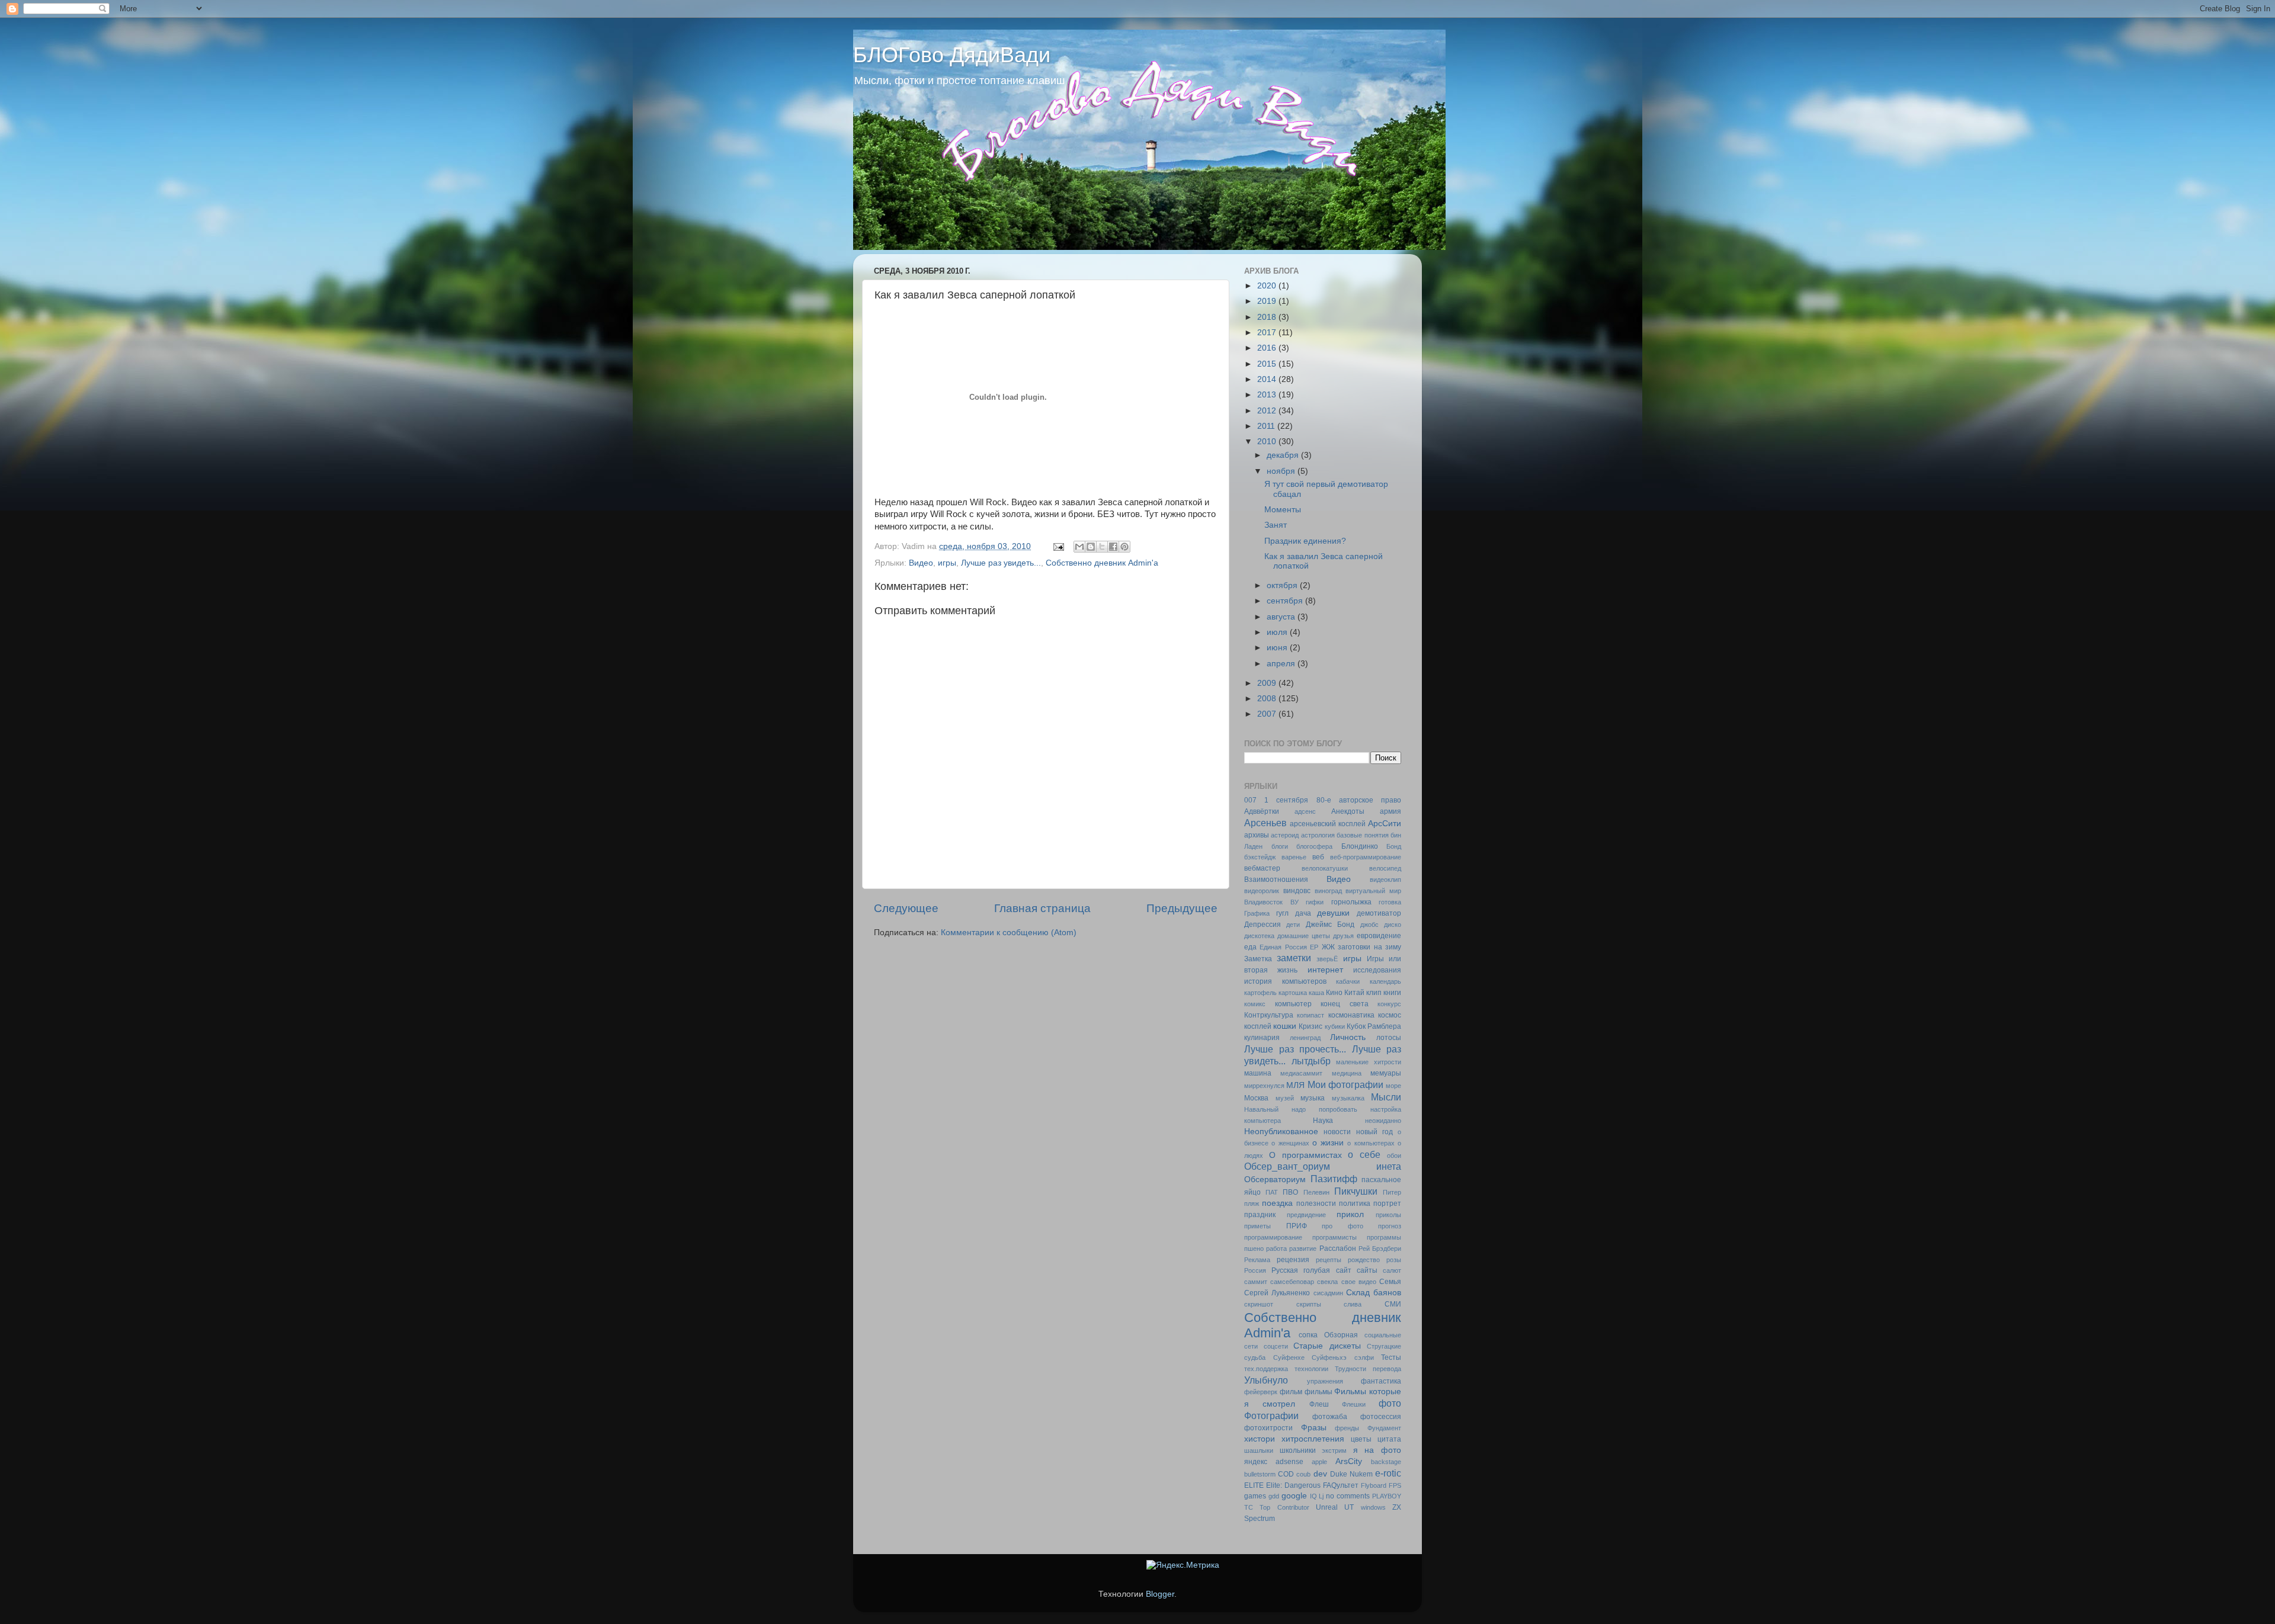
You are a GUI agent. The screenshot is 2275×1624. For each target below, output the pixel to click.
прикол (1350, 1214)
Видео (921, 563)
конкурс (1389, 1004)
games (1255, 1496)
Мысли (1386, 1097)
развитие (1303, 1249)
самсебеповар (1292, 1282)
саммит (1256, 1282)
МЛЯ (1295, 1085)
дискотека (1259, 936)
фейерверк (1261, 1392)
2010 (1268, 442)
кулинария (1262, 1038)
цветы (1361, 1439)
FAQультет (1341, 1485)
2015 (1268, 364)
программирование (1273, 1237)
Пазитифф (1334, 1179)
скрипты (1309, 1304)
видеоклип (1385, 880)
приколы (1388, 1215)
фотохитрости (1268, 1428)
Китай (1354, 993)
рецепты (1329, 1260)
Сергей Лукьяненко (1277, 1293)
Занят (1276, 525)
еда (1250, 947)
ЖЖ (1328, 947)
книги (1392, 993)
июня (1278, 648)
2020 (1268, 286)
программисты (1334, 1237)
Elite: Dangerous (1293, 1485)
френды (1347, 1428)
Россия (1255, 1270)
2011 (1267, 426)
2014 (1268, 379)
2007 (1268, 714)
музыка (1313, 1098)
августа (1282, 617)
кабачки (1348, 981)
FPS (1395, 1485)
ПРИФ (1297, 1226)
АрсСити (1385, 824)
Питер (1392, 1192)
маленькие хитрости (1369, 1062)
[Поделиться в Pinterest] (1124, 547)
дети (1293, 925)
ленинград (1305, 1038)
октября (1283, 585)
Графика (1257, 913)
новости (1337, 1132)
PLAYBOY (1387, 1496)
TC (1249, 1507)
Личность (1348, 1037)
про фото (1342, 1226)
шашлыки (1259, 1450)
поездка (1277, 1203)
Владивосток (1263, 902)
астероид (1285, 835)
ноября (1282, 471)
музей (1285, 1098)
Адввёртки (1262, 811)
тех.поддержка (1266, 1369)
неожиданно (1383, 1121)
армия (1390, 811)
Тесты (1391, 1357)
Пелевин (1316, 1192)
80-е (1324, 800)
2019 (1268, 301)
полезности (1316, 1203)
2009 (1268, 683)
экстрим (1334, 1450)
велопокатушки (1325, 868)
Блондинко (1360, 846)
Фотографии (1271, 1416)
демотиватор (1379, 913)
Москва (1256, 1098)
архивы (1257, 835)
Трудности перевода (1368, 1369)
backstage (1386, 1462)
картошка (1293, 993)
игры (947, 563)
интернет (1325, 970)
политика (1355, 1203)
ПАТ (1272, 1192)
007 (1250, 800)
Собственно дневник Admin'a (1102, 563)
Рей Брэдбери (1380, 1249)
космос (1390, 1015)
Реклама (1257, 1260)
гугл (1282, 913)
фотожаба (1330, 1417)
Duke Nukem (1351, 1474)
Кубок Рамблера (1374, 1026)
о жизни (1328, 1143)
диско (1393, 925)
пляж (1252, 1203)
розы (1394, 1260)
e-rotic (1388, 1473)
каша (1316, 993)
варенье (1294, 857)
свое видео (1359, 1282)
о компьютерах (1371, 1143)
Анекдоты (1348, 811)
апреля (1282, 664)
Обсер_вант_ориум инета (1323, 1166)
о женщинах (1290, 1143)
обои (1394, 1156)
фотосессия (1381, 1417)
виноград (1328, 891)
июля (1278, 632)
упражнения (1325, 1381)
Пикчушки (1356, 1191)
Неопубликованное (1281, 1132)
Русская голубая (1301, 1270)
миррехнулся (1264, 1086)
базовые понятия (1362, 835)
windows (1373, 1507)
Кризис (1310, 1026)
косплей (1258, 1026)
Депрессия (1263, 925)
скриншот (1259, 1304)
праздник (1260, 1215)
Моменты (1283, 510)
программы (1384, 1237)
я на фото (1377, 1450)
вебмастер (1262, 868)
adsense (1289, 1462)
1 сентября (1286, 800)
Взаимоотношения (1276, 880)
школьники (1298, 1450)
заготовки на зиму (1369, 947)
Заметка (1258, 959)
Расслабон (1338, 1249)
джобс (1369, 925)
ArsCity (1349, 1461)
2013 (1268, 395)
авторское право (1370, 800)
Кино (1334, 993)
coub (1303, 1474)
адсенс (1305, 811)
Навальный (1261, 1109)
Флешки (1354, 1404)
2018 (1268, 317)
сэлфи (1364, 1357)
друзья (1343, 936)
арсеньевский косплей (1328, 824)
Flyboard (1374, 1485)
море (1393, 1086)
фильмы (1318, 1392)
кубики (1335, 1026)
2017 (1268, 333)
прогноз (1390, 1226)
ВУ (1294, 902)
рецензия (1293, 1260)
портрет (1387, 1203)
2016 (1268, 348)
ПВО (1290, 1192)
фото (1390, 1403)
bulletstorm (1260, 1474)
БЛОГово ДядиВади (952, 55)
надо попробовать (1324, 1109)
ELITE (1254, 1485)
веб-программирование (1366, 857)
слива (1353, 1304)
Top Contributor (1284, 1507)
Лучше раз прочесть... (1295, 1049)
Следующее (906, 908)
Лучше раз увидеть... (1001, 563)
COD (1286, 1474)
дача (1303, 913)
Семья (1390, 1282)
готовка (1390, 902)
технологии (1311, 1369)
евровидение (1379, 936)
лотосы (1389, 1038)
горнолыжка (1351, 902)
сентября (1286, 601)
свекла (1327, 1282)
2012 (1268, 411)
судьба (1255, 1357)
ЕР (1314, 947)
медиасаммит (1301, 1073)
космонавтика (1351, 1015)
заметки (1294, 958)
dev (1320, 1474)
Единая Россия (1283, 947)
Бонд (1394, 846)
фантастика (1381, 1381)
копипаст (1310, 1015)
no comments (1348, 1496)
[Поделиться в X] (1102, 547)
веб (1318, 857)
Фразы (1314, 1428)
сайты (1367, 1270)
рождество (1364, 1260)
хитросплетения (1313, 1439)
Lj (1321, 1496)
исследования (1377, 970)
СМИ (1393, 1304)
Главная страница (1042, 908)
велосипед (1385, 868)
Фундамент (1384, 1428)
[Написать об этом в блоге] (1091, 547)
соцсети (1276, 1346)
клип (1374, 993)
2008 (1268, 699)
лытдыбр (1311, 1061)
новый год (1374, 1132)
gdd (1274, 1496)
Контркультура (1269, 1015)
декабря (1284, 455)
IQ (1313, 1496)
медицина (1347, 1073)
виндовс (1297, 891)
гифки (1315, 902)
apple (1319, 1462)
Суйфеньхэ (1329, 1357)
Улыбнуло (1266, 1380)
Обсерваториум (1275, 1180)
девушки (1333, 913)
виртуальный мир (1373, 891)
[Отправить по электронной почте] (1079, 547)
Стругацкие (1384, 1346)
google (1294, 1496)
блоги (1280, 846)
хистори (1260, 1439)
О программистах (1305, 1155)
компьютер (1293, 1004)
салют (1392, 1270)
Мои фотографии (1345, 1084)
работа (1276, 1249)
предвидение (1306, 1215)
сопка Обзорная (1328, 1335)
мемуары (1386, 1073)
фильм (1291, 1392)
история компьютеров (1285, 981)
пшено (1254, 1249)
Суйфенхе (1289, 1357)
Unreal (1327, 1507)
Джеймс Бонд (1330, 925)
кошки (1285, 1026)
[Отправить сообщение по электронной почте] (1058, 546)
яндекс (1256, 1462)
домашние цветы (1304, 936)
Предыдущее (1182, 908)
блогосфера (1314, 846)
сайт (1344, 1270)
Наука (1323, 1121)
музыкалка (1348, 1098)
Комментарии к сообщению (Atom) (1009, 933)
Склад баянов (1374, 1293)
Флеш (1319, 1404)
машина (1258, 1073)
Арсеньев (1265, 823)
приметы (1257, 1226)
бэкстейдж (1260, 857)
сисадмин (1328, 1293)
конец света (1345, 1004)
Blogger (1160, 1594)
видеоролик (1262, 891)
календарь (1385, 981)
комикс (1255, 1004)
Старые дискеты (1327, 1346)
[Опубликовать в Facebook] (1113, 547)
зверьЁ (1327, 959)
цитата (1389, 1439)
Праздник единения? (1305, 541)
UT (1349, 1507)
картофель (1260, 993)
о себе (1364, 1154)
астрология (1318, 835)
